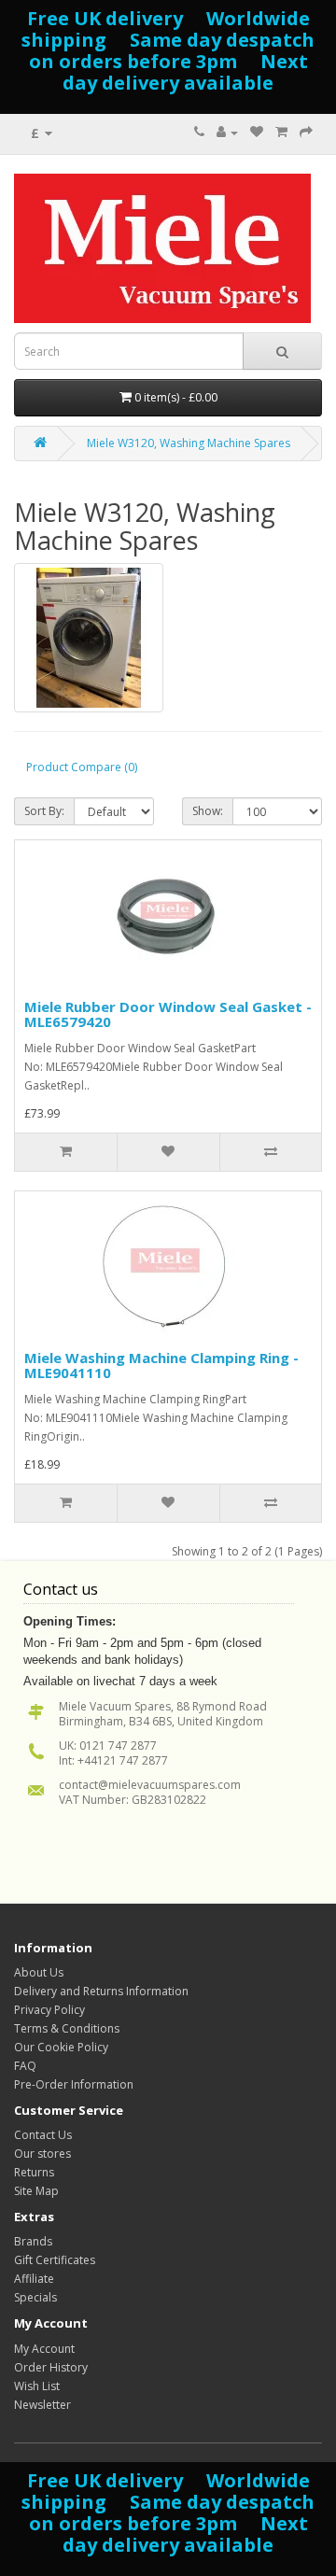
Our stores (42, 2154)
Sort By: (44, 811)
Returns (34, 2172)
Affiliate (34, 2279)
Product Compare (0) (82, 767)
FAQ (25, 2066)
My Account (44, 2349)
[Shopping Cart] (281, 132)
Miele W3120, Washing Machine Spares (189, 443)
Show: (208, 811)
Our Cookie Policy (61, 2047)
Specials (35, 2297)
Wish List (37, 2386)
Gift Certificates (55, 2260)
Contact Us (43, 2135)
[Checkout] (306, 132)
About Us (39, 1972)
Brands (33, 2241)
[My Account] (227, 132)
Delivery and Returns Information (101, 1991)
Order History (51, 2367)
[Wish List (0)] (257, 132)
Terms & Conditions (67, 2028)
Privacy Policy (49, 2010)
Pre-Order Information (74, 2084)
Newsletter (42, 2405)
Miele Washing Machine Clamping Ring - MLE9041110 (161, 1365)
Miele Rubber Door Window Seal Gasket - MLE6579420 (168, 1014)
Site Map (36, 2191)
